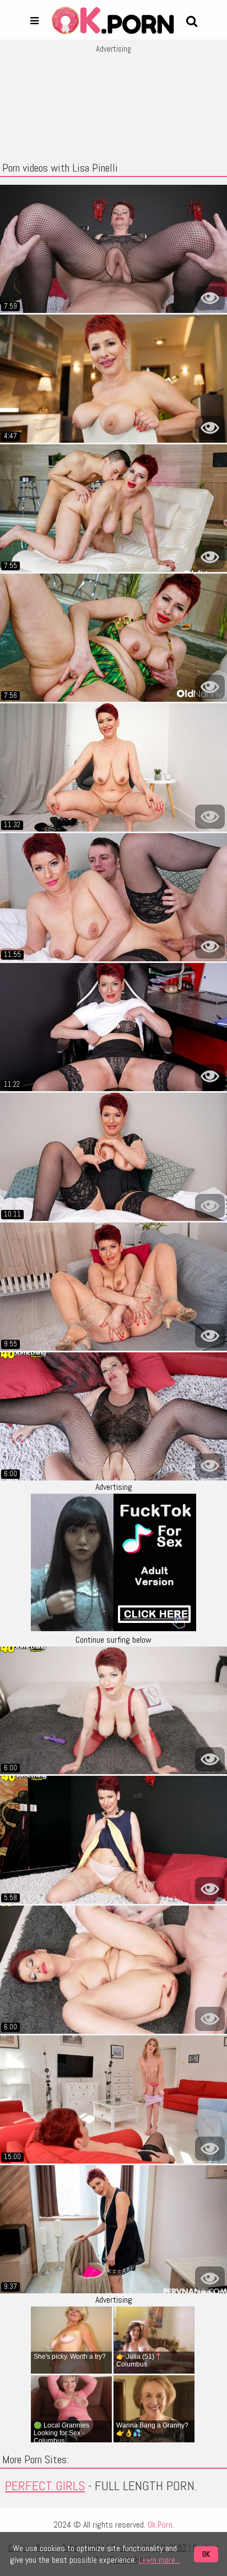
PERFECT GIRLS (45, 2486)
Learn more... (159, 2560)
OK (206, 2554)
